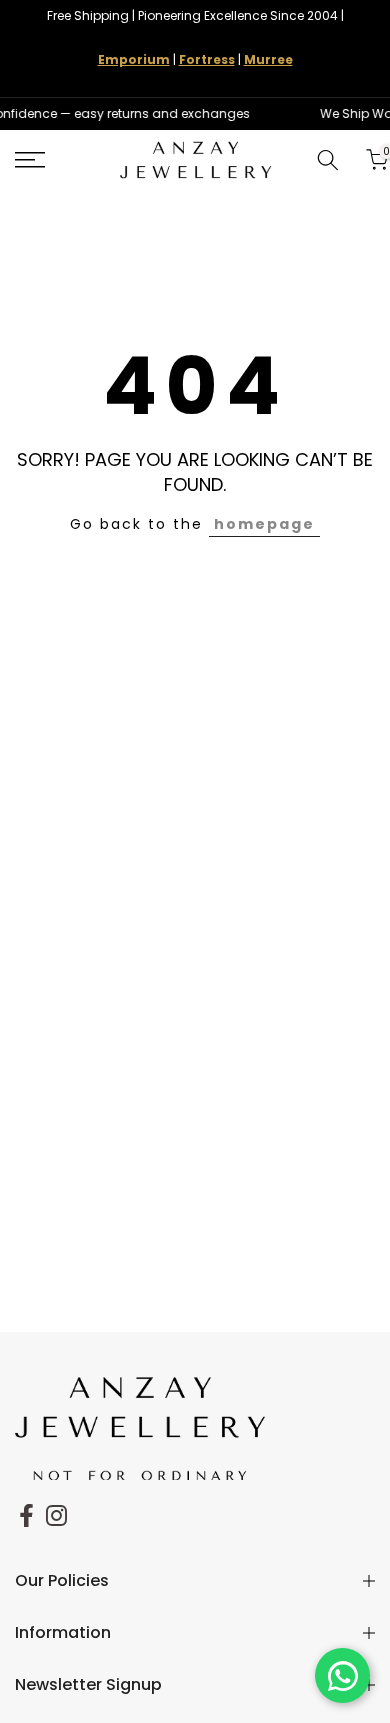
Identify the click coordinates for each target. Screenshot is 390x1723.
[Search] (328, 160)
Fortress (207, 59)
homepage (264, 524)
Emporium (134, 59)
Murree (268, 59)
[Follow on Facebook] (26, 1515)
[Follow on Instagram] (56, 1515)
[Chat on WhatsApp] (342, 1675)
